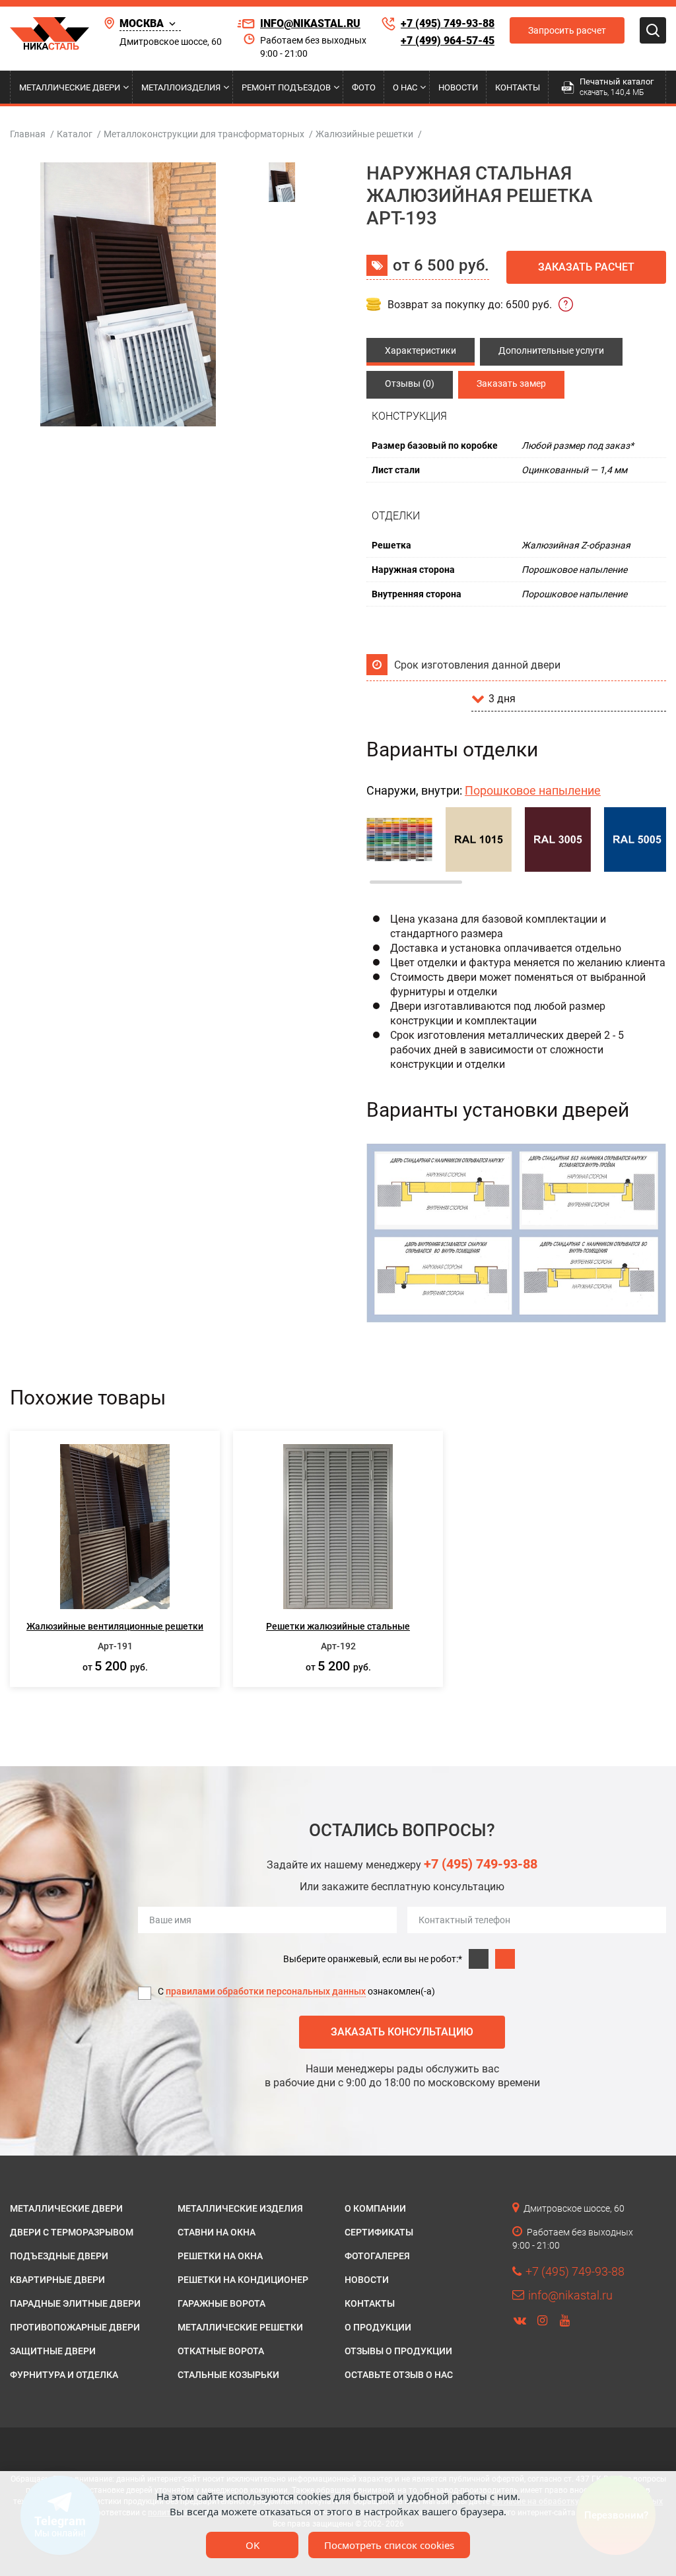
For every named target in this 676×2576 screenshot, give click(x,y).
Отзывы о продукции (398, 2351)
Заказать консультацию (402, 2032)
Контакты (518, 87)
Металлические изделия (240, 2208)
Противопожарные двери (75, 2327)
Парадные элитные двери (75, 2303)
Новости (458, 87)
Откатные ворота (221, 2351)
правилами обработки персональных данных (266, 1991)
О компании (375, 2208)
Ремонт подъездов (286, 87)
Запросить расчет (567, 30)
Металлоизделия (181, 87)
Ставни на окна (217, 2232)
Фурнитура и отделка (64, 2375)
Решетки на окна (220, 2256)
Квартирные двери (57, 2280)
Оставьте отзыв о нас (399, 2375)
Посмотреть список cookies (389, 2545)
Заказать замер (511, 383)
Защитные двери (53, 2351)
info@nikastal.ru (310, 23)
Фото (364, 87)
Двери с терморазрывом (72, 2232)
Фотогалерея (377, 2256)
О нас (405, 87)
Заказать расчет (586, 267)
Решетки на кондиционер (243, 2280)
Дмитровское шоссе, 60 (171, 42)
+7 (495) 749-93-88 (448, 23)
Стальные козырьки (228, 2375)
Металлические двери (70, 87)
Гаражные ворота (221, 2303)
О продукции (378, 2327)
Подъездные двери (59, 2256)
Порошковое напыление (533, 790)
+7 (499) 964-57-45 (448, 41)
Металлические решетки (240, 2327)
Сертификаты (379, 2232)
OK (253, 2545)
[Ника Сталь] (50, 34)
